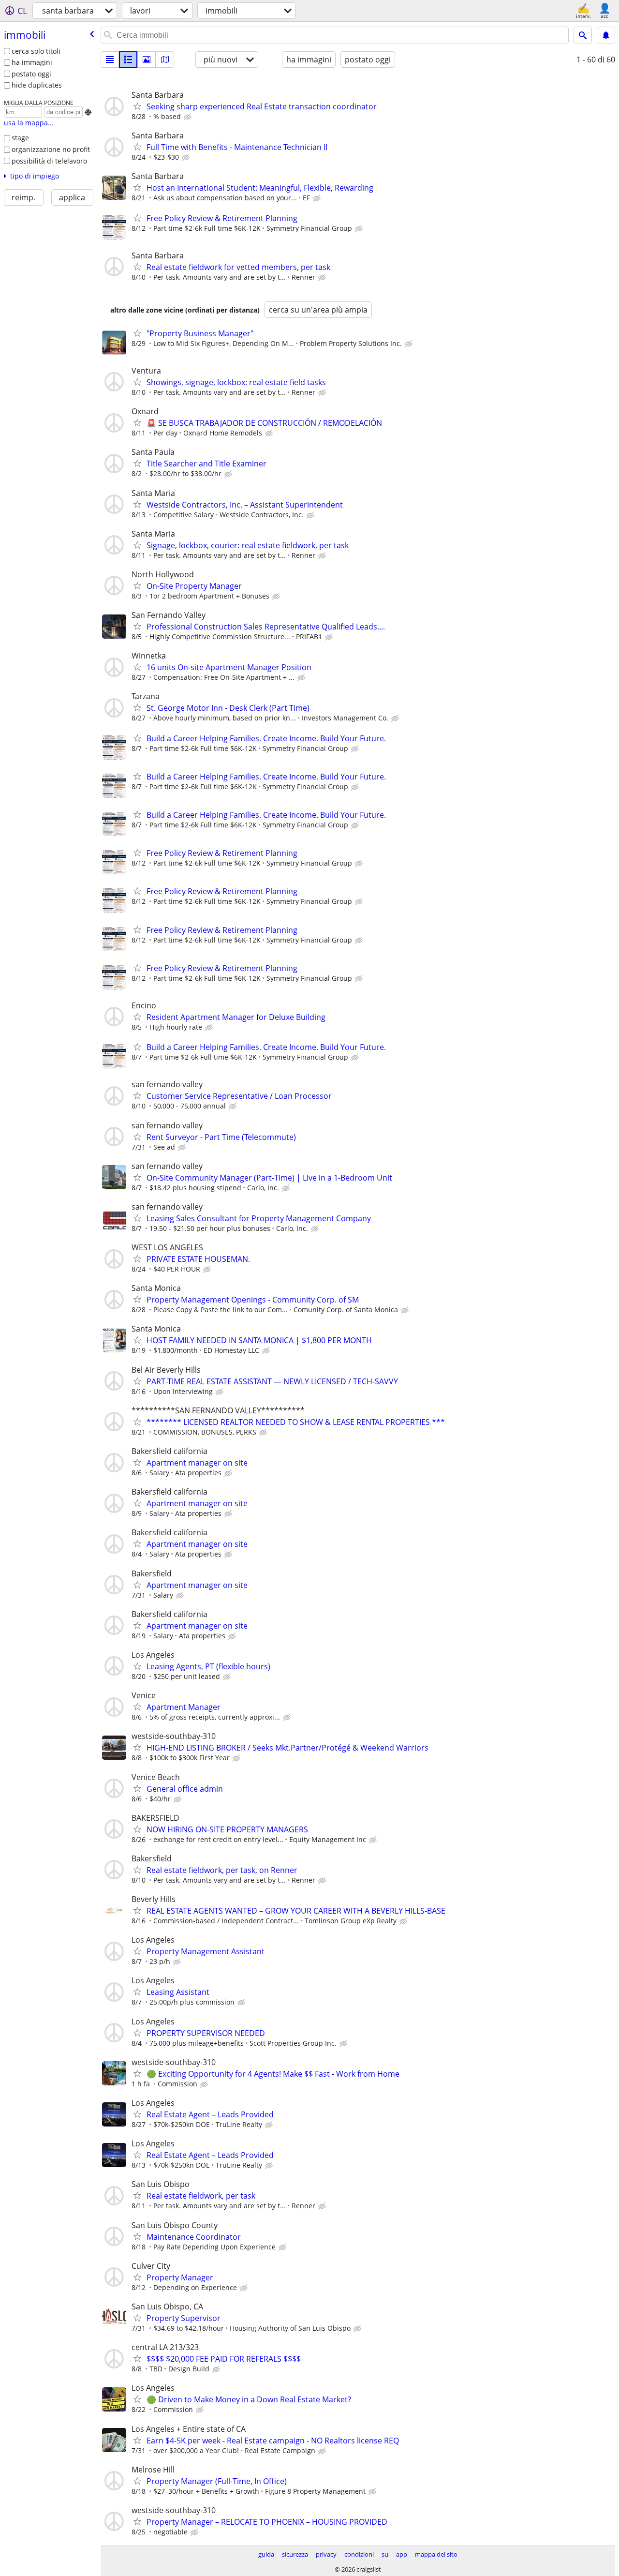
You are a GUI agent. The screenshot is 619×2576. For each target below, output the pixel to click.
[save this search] (606, 35)
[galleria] (147, 60)
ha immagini (32, 62)
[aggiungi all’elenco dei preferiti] (137, 106)
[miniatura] (128, 60)
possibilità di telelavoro (49, 161)
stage (20, 138)
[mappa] (165, 60)
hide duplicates (37, 85)
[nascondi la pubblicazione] (189, 117)
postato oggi (31, 74)
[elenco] (110, 60)
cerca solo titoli (36, 51)
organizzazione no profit (51, 149)
